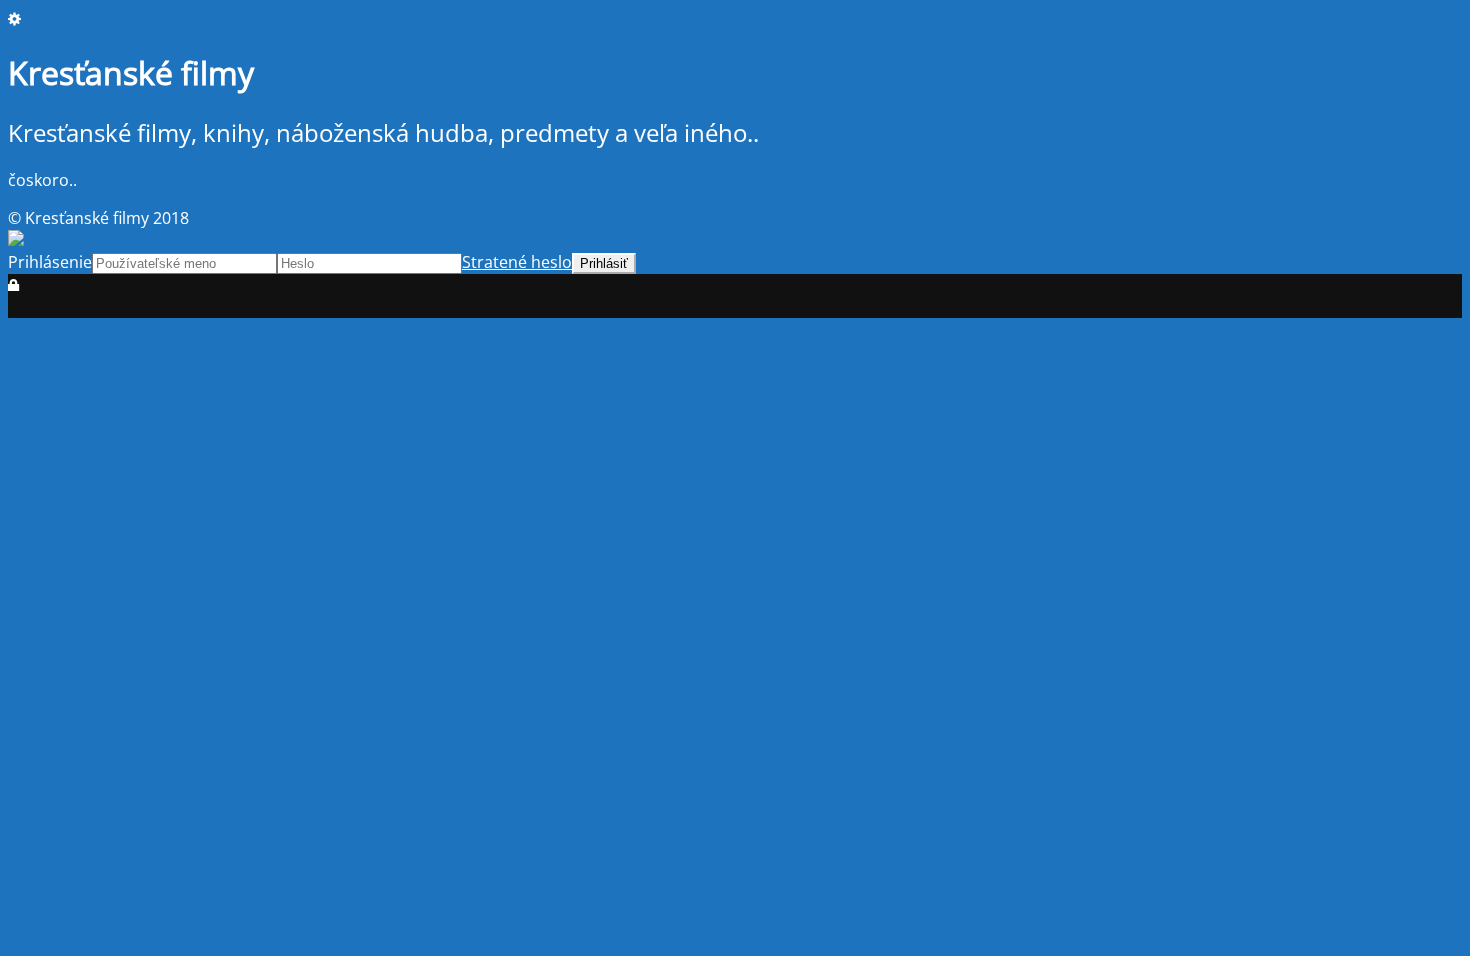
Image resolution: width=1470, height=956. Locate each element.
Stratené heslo (517, 262)
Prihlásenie (50, 262)
